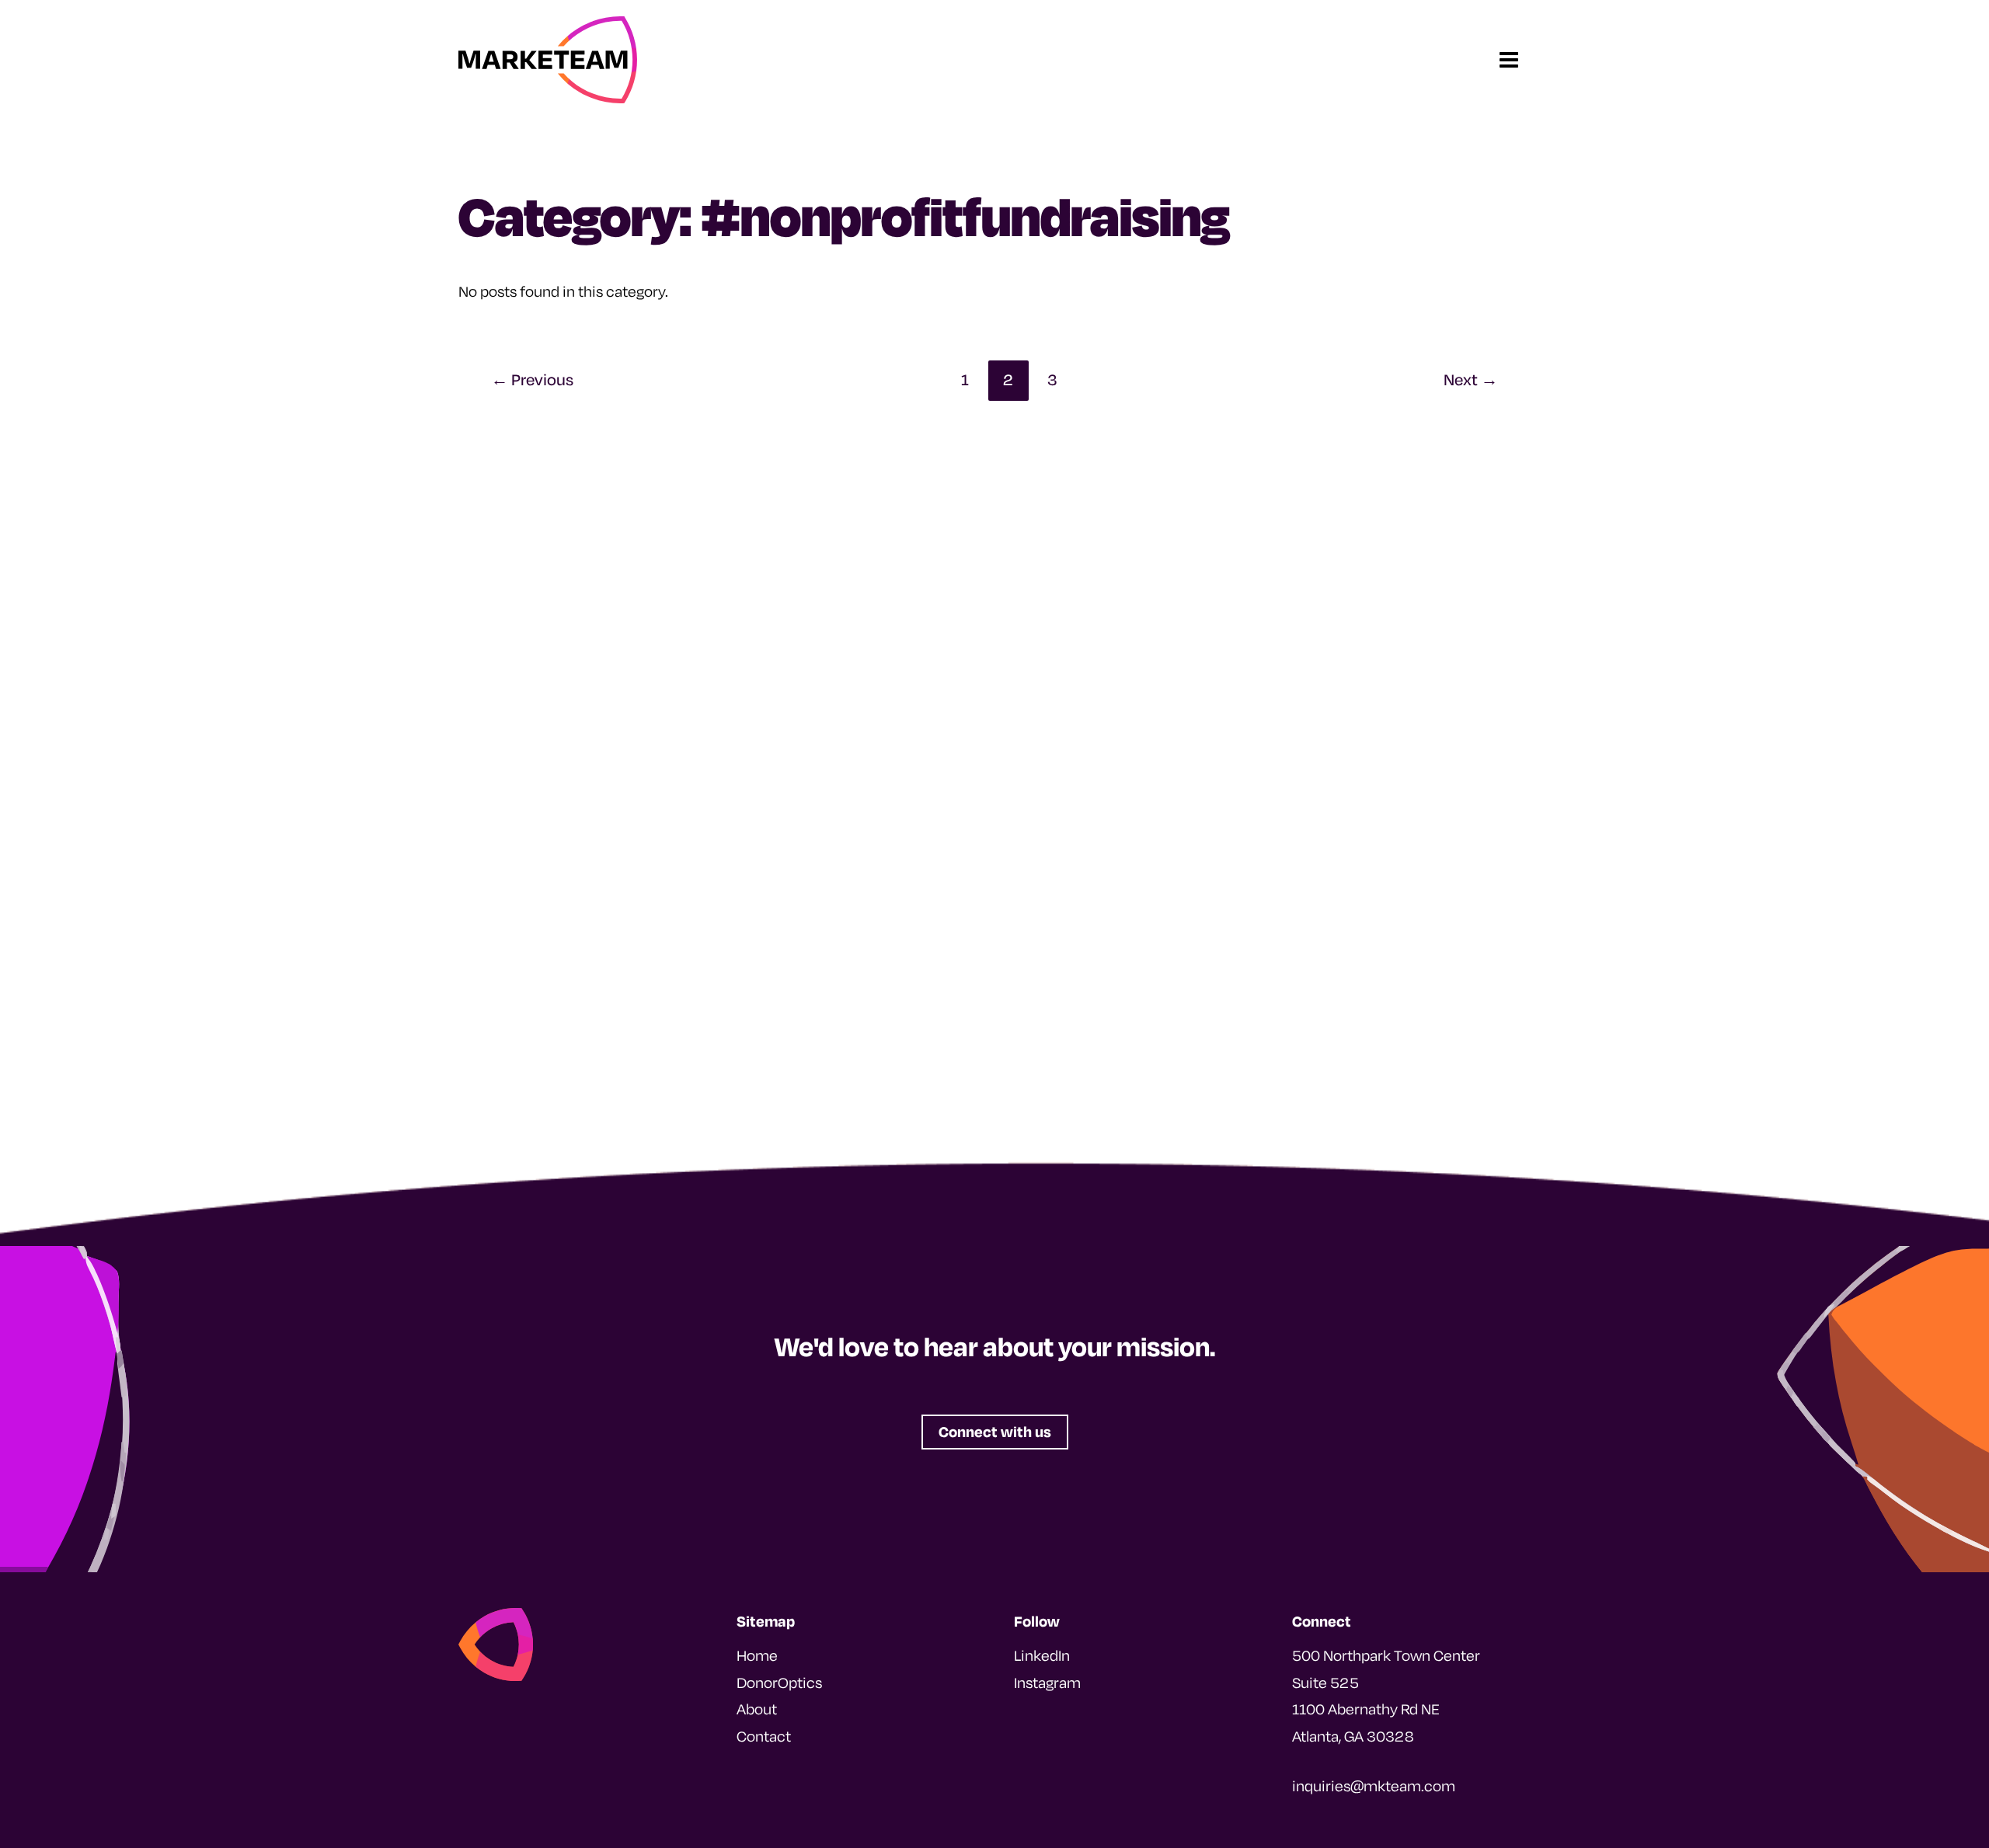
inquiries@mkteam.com (1374, 1786)
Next (1471, 379)
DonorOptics (779, 1683)
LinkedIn (1042, 1655)
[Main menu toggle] (1510, 60)
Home (757, 1655)
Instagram (1047, 1683)
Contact (764, 1736)
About (757, 1709)
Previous (532, 379)
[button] (995, 1432)
